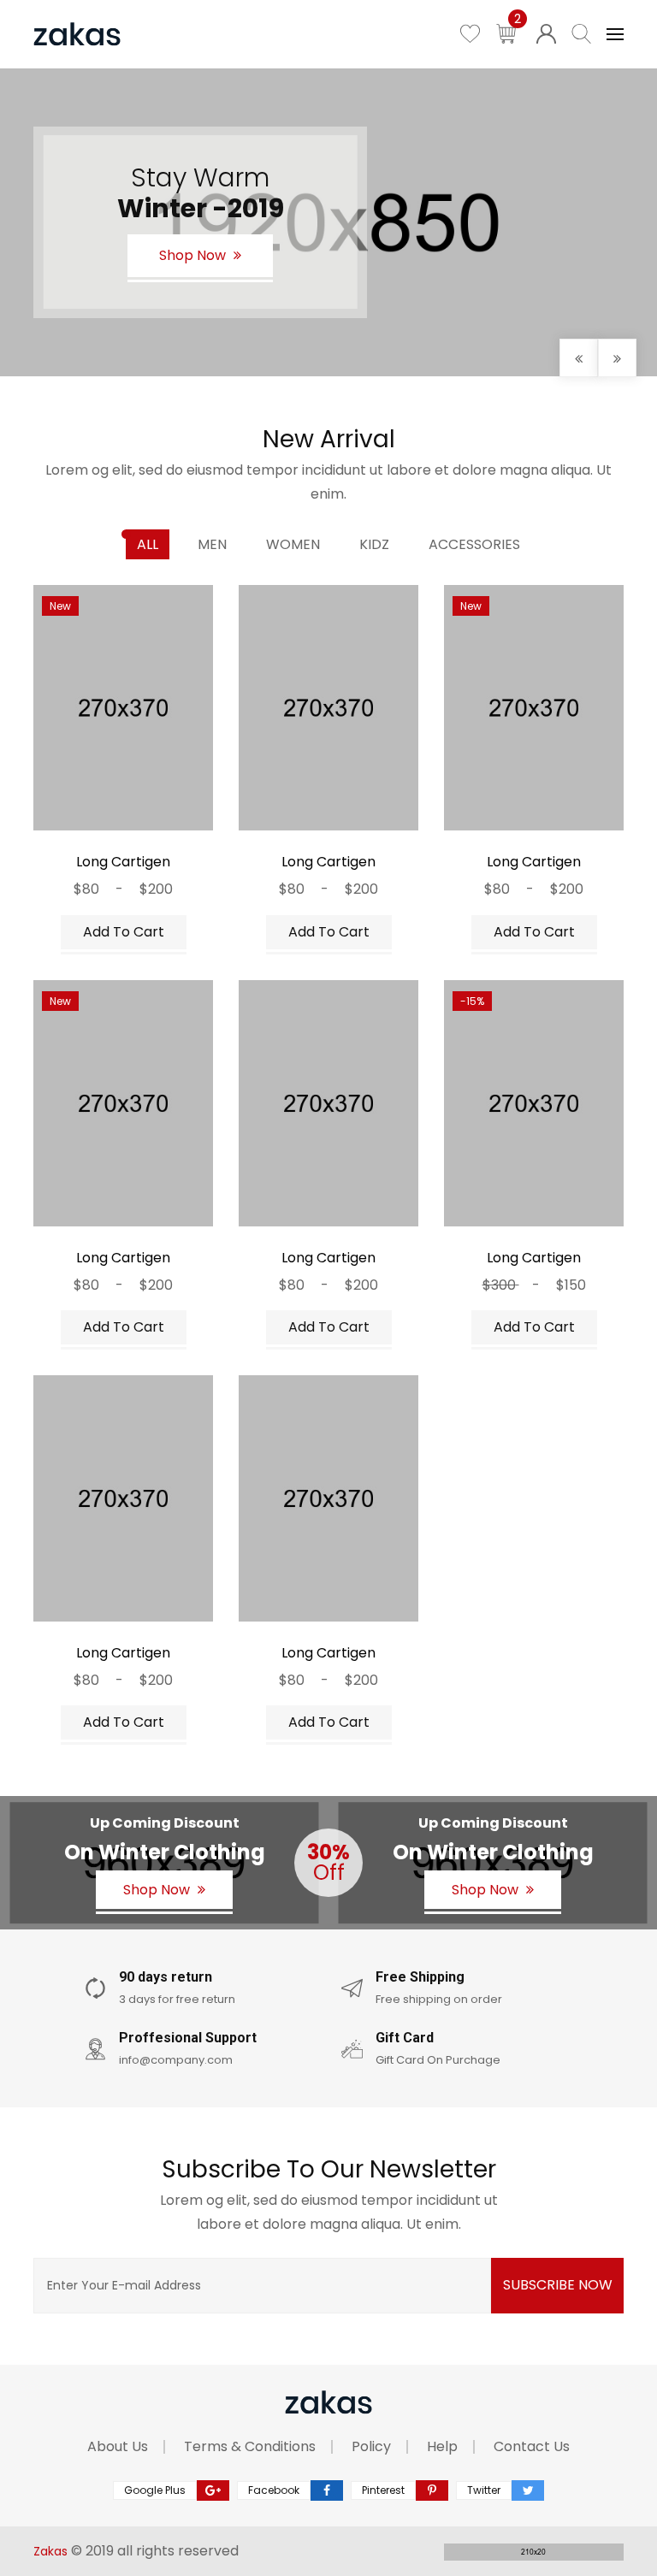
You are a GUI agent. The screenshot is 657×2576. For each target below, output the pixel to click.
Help (442, 2446)
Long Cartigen (123, 862)
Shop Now (194, 255)
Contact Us (532, 2446)
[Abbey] (101, 812)
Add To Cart (124, 932)
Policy (371, 2446)
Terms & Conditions (250, 2446)
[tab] (148, 545)
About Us (118, 2446)
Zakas (50, 2551)
